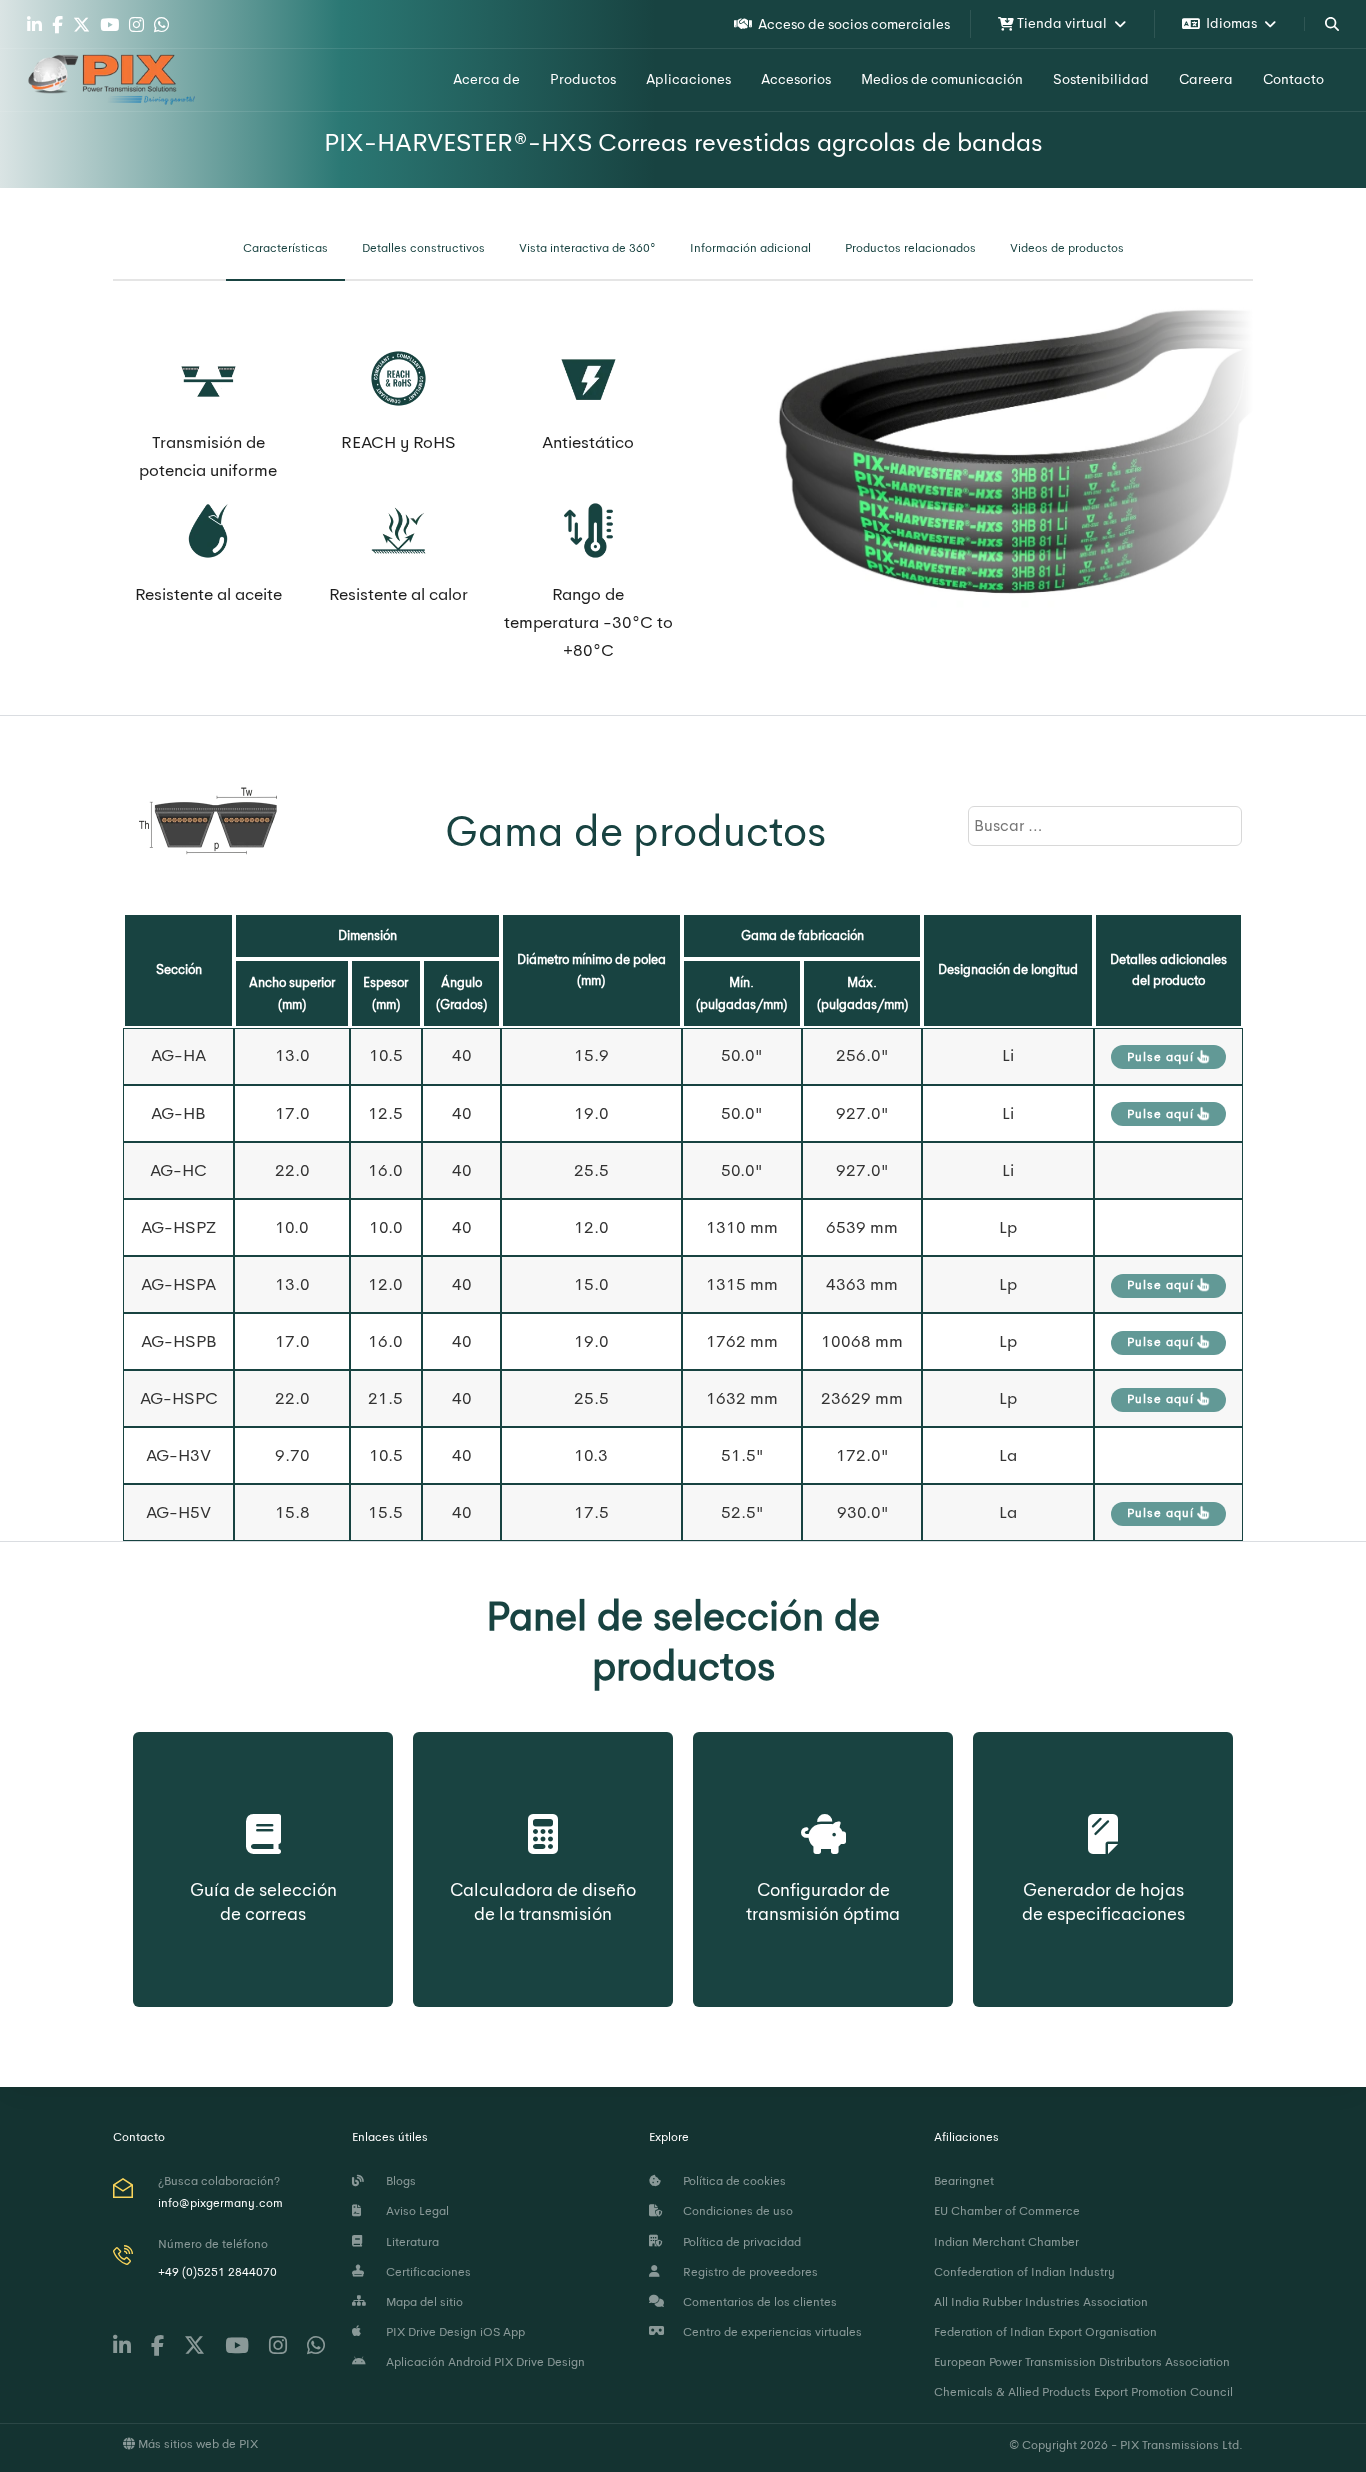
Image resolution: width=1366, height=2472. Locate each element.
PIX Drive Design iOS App (452, 2332)
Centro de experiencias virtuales (769, 2332)
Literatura (409, 2242)
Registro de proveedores (747, 2272)
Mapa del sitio (421, 2302)
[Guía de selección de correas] (263, 1812)
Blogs (398, 2181)
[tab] (285, 249)
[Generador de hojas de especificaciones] (1103, 1812)
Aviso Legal (414, 2211)
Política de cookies (731, 2181)
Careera (1206, 79)
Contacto (1293, 79)
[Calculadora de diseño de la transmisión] (543, 1812)
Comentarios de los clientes (757, 2302)
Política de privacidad (739, 2242)
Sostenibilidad (1101, 79)
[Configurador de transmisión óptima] (823, 1812)
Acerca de (486, 79)
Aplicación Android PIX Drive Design (482, 2362)
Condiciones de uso (735, 2211)
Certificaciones (425, 2272)
